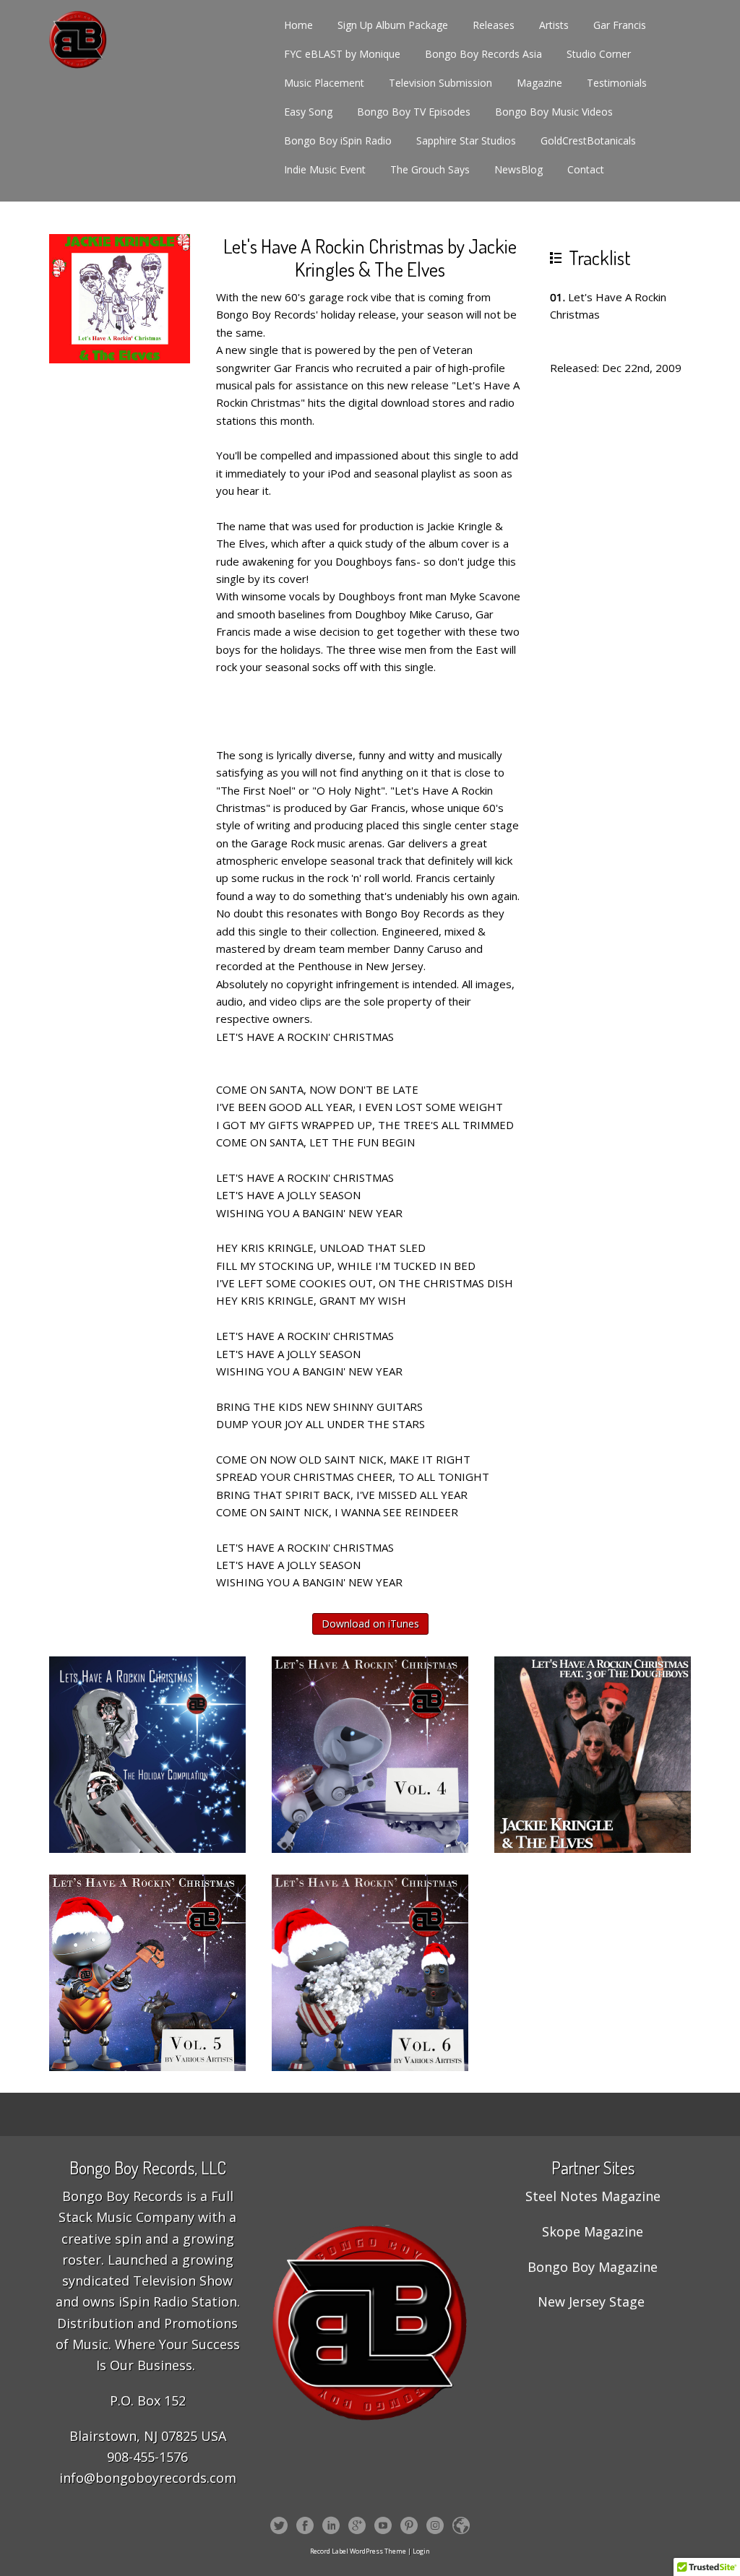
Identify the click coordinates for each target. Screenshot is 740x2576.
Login (421, 2551)
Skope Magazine (593, 2231)
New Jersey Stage (591, 2301)
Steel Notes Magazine (593, 2196)
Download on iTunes (370, 1624)
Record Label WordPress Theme (358, 2551)
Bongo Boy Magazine (593, 2267)
